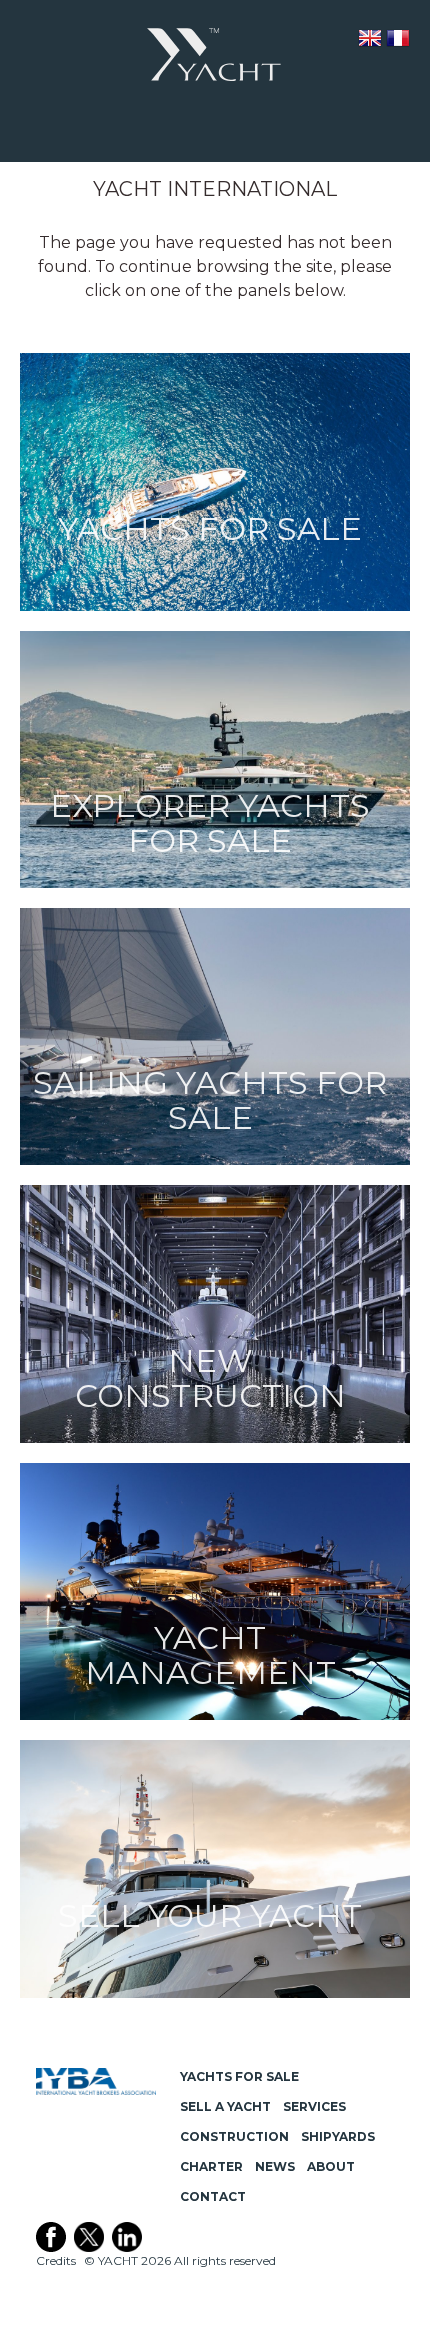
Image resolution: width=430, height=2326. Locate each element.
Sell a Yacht (225, 2106)
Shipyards (338, 2136)
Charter (211, 2166)
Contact (213, 2196)
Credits (56, 2260)
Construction (234, 2136)
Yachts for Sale (239, 2076)
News (275, 2166)
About (331, 2166)
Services (314, 2106)
